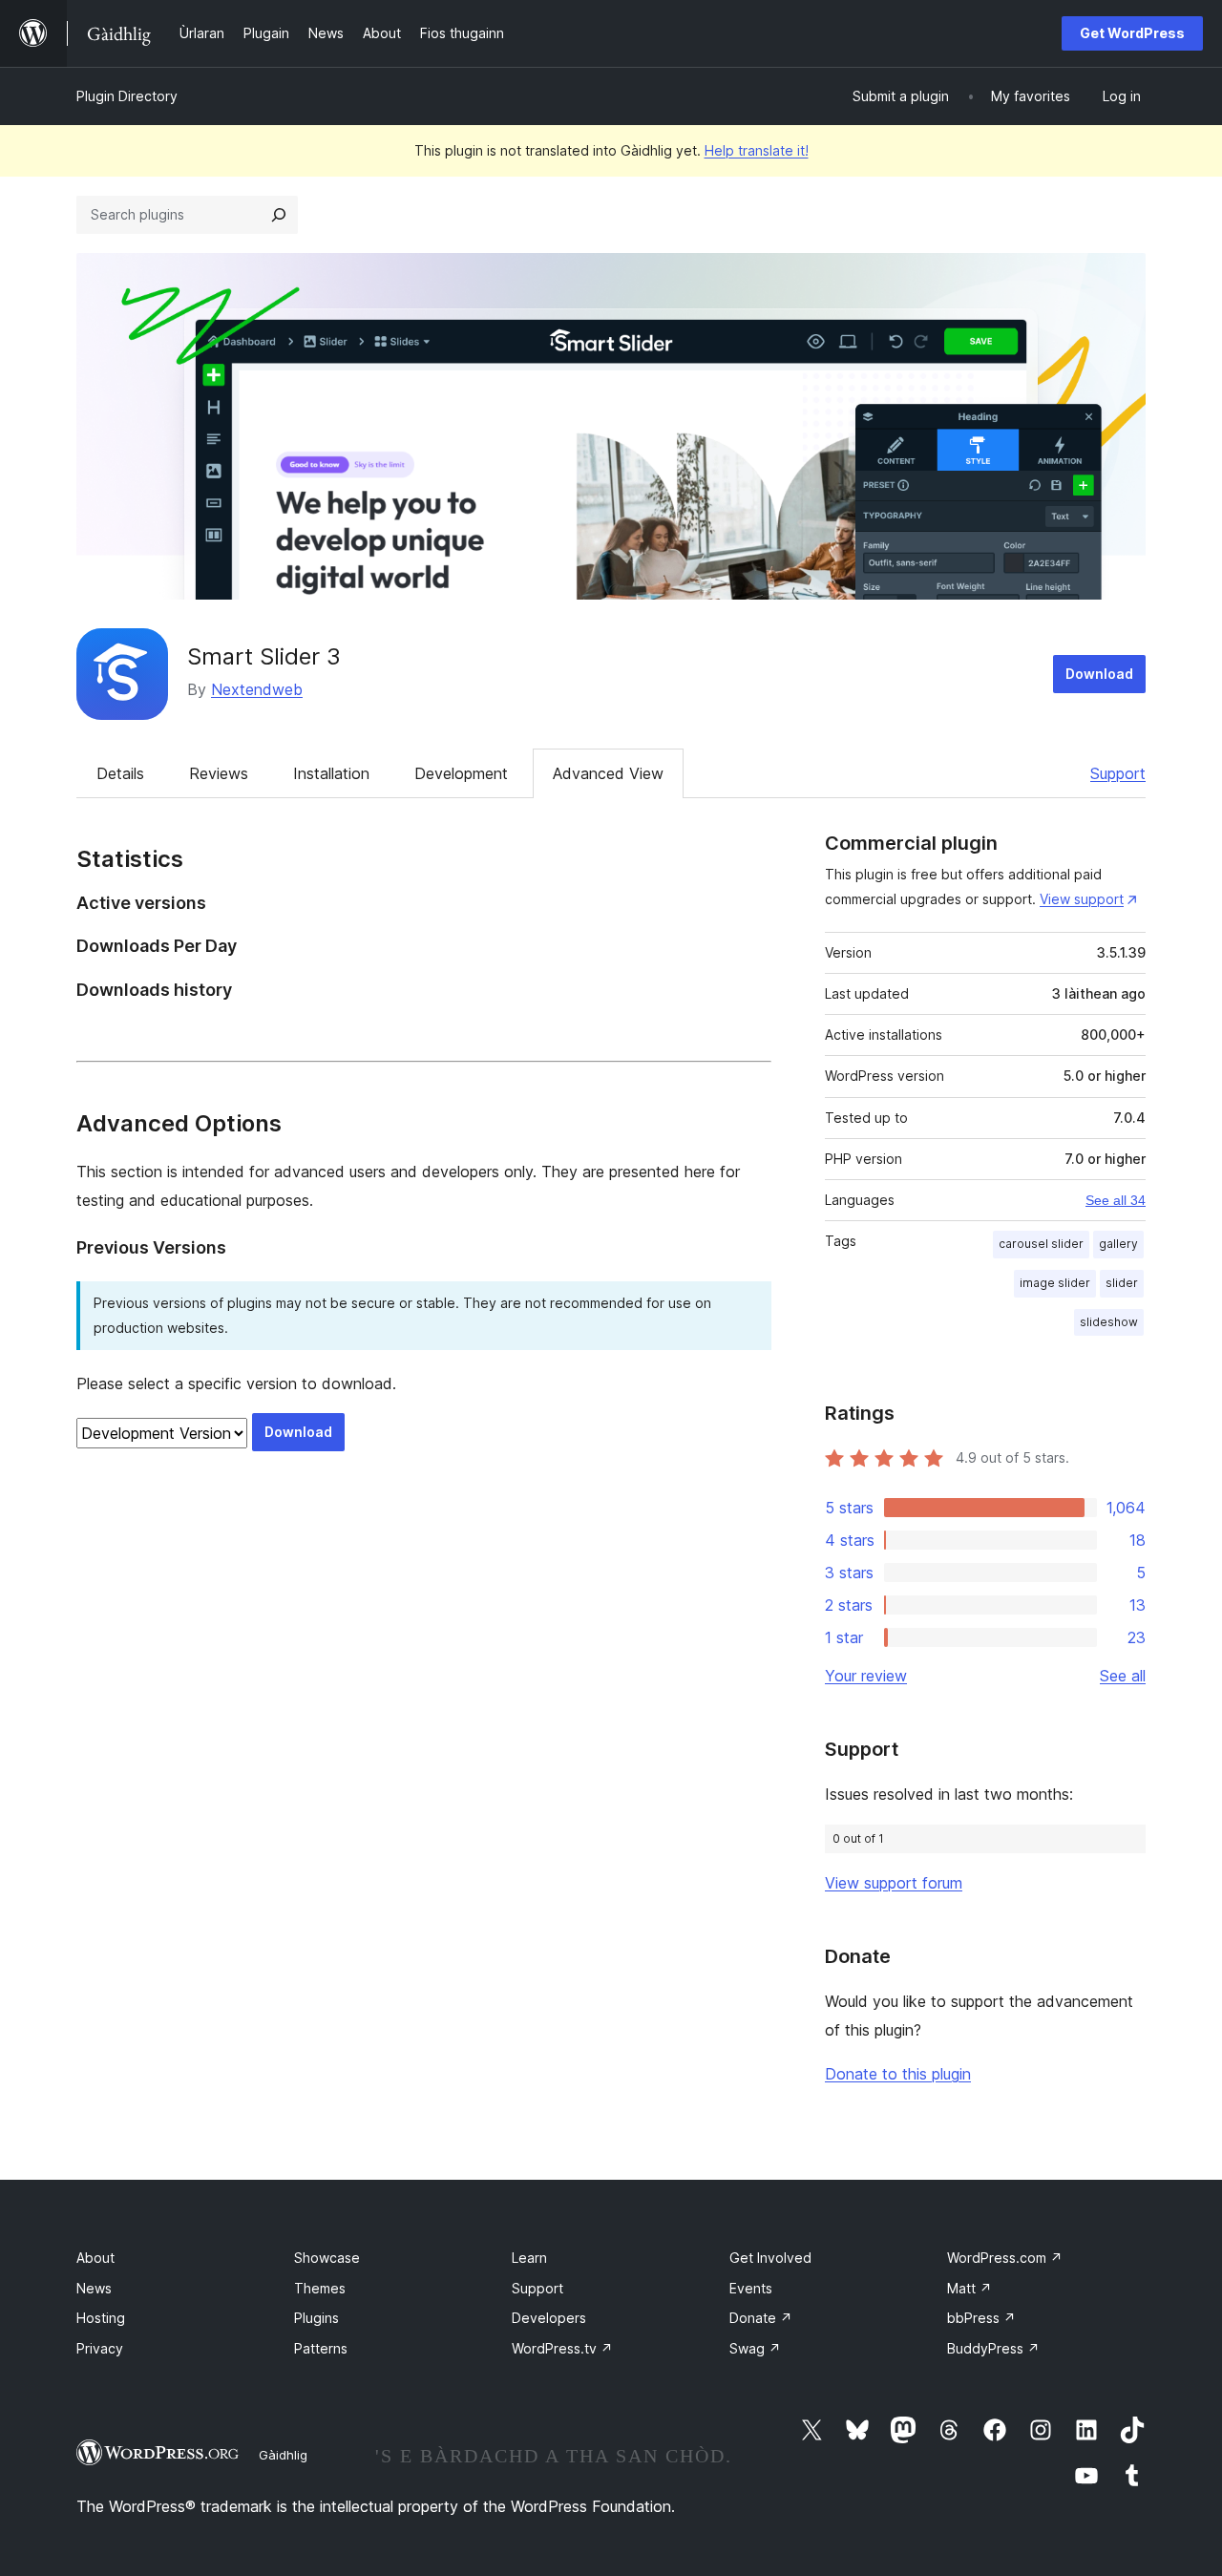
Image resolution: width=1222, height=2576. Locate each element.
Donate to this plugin (898, 2074)
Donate (761, 2318)
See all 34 (1116, 1200)
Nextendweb (257, 689)
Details (120, 773)
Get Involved (770, 2258)
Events (751, 2288)
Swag (755, 2348)
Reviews (219, 773)
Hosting (101, 2318)
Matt (969, 2288)
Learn (529, 2258)
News (94, 2288)
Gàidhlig (283, 2455)
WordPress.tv (562, 2348)
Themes (320, 2288)
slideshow (1109, 1322)
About (95, 2258)
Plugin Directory (127, 96)
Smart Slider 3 (264, 656)
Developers (549, 2318)
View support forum (894, 1883)
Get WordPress (1132, 33)
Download (1099, 674)
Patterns (321, 2348)
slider (1122, 1283)
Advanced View (608, 773)
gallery (1118, 1244)
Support (1118, 773)
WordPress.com (1005, 2258)
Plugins (316, 2318)
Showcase (327, 2258)
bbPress (981, 2318)
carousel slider (1041, 1244)
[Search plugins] (279, 215)
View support (1082, 899)
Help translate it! (757, 150)
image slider (1055, 1283)
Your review (866, 1676)
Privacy (100, 2348)
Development (461, 773)
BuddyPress (993, 2348)
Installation (331, 773)
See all (1123, 1676)
